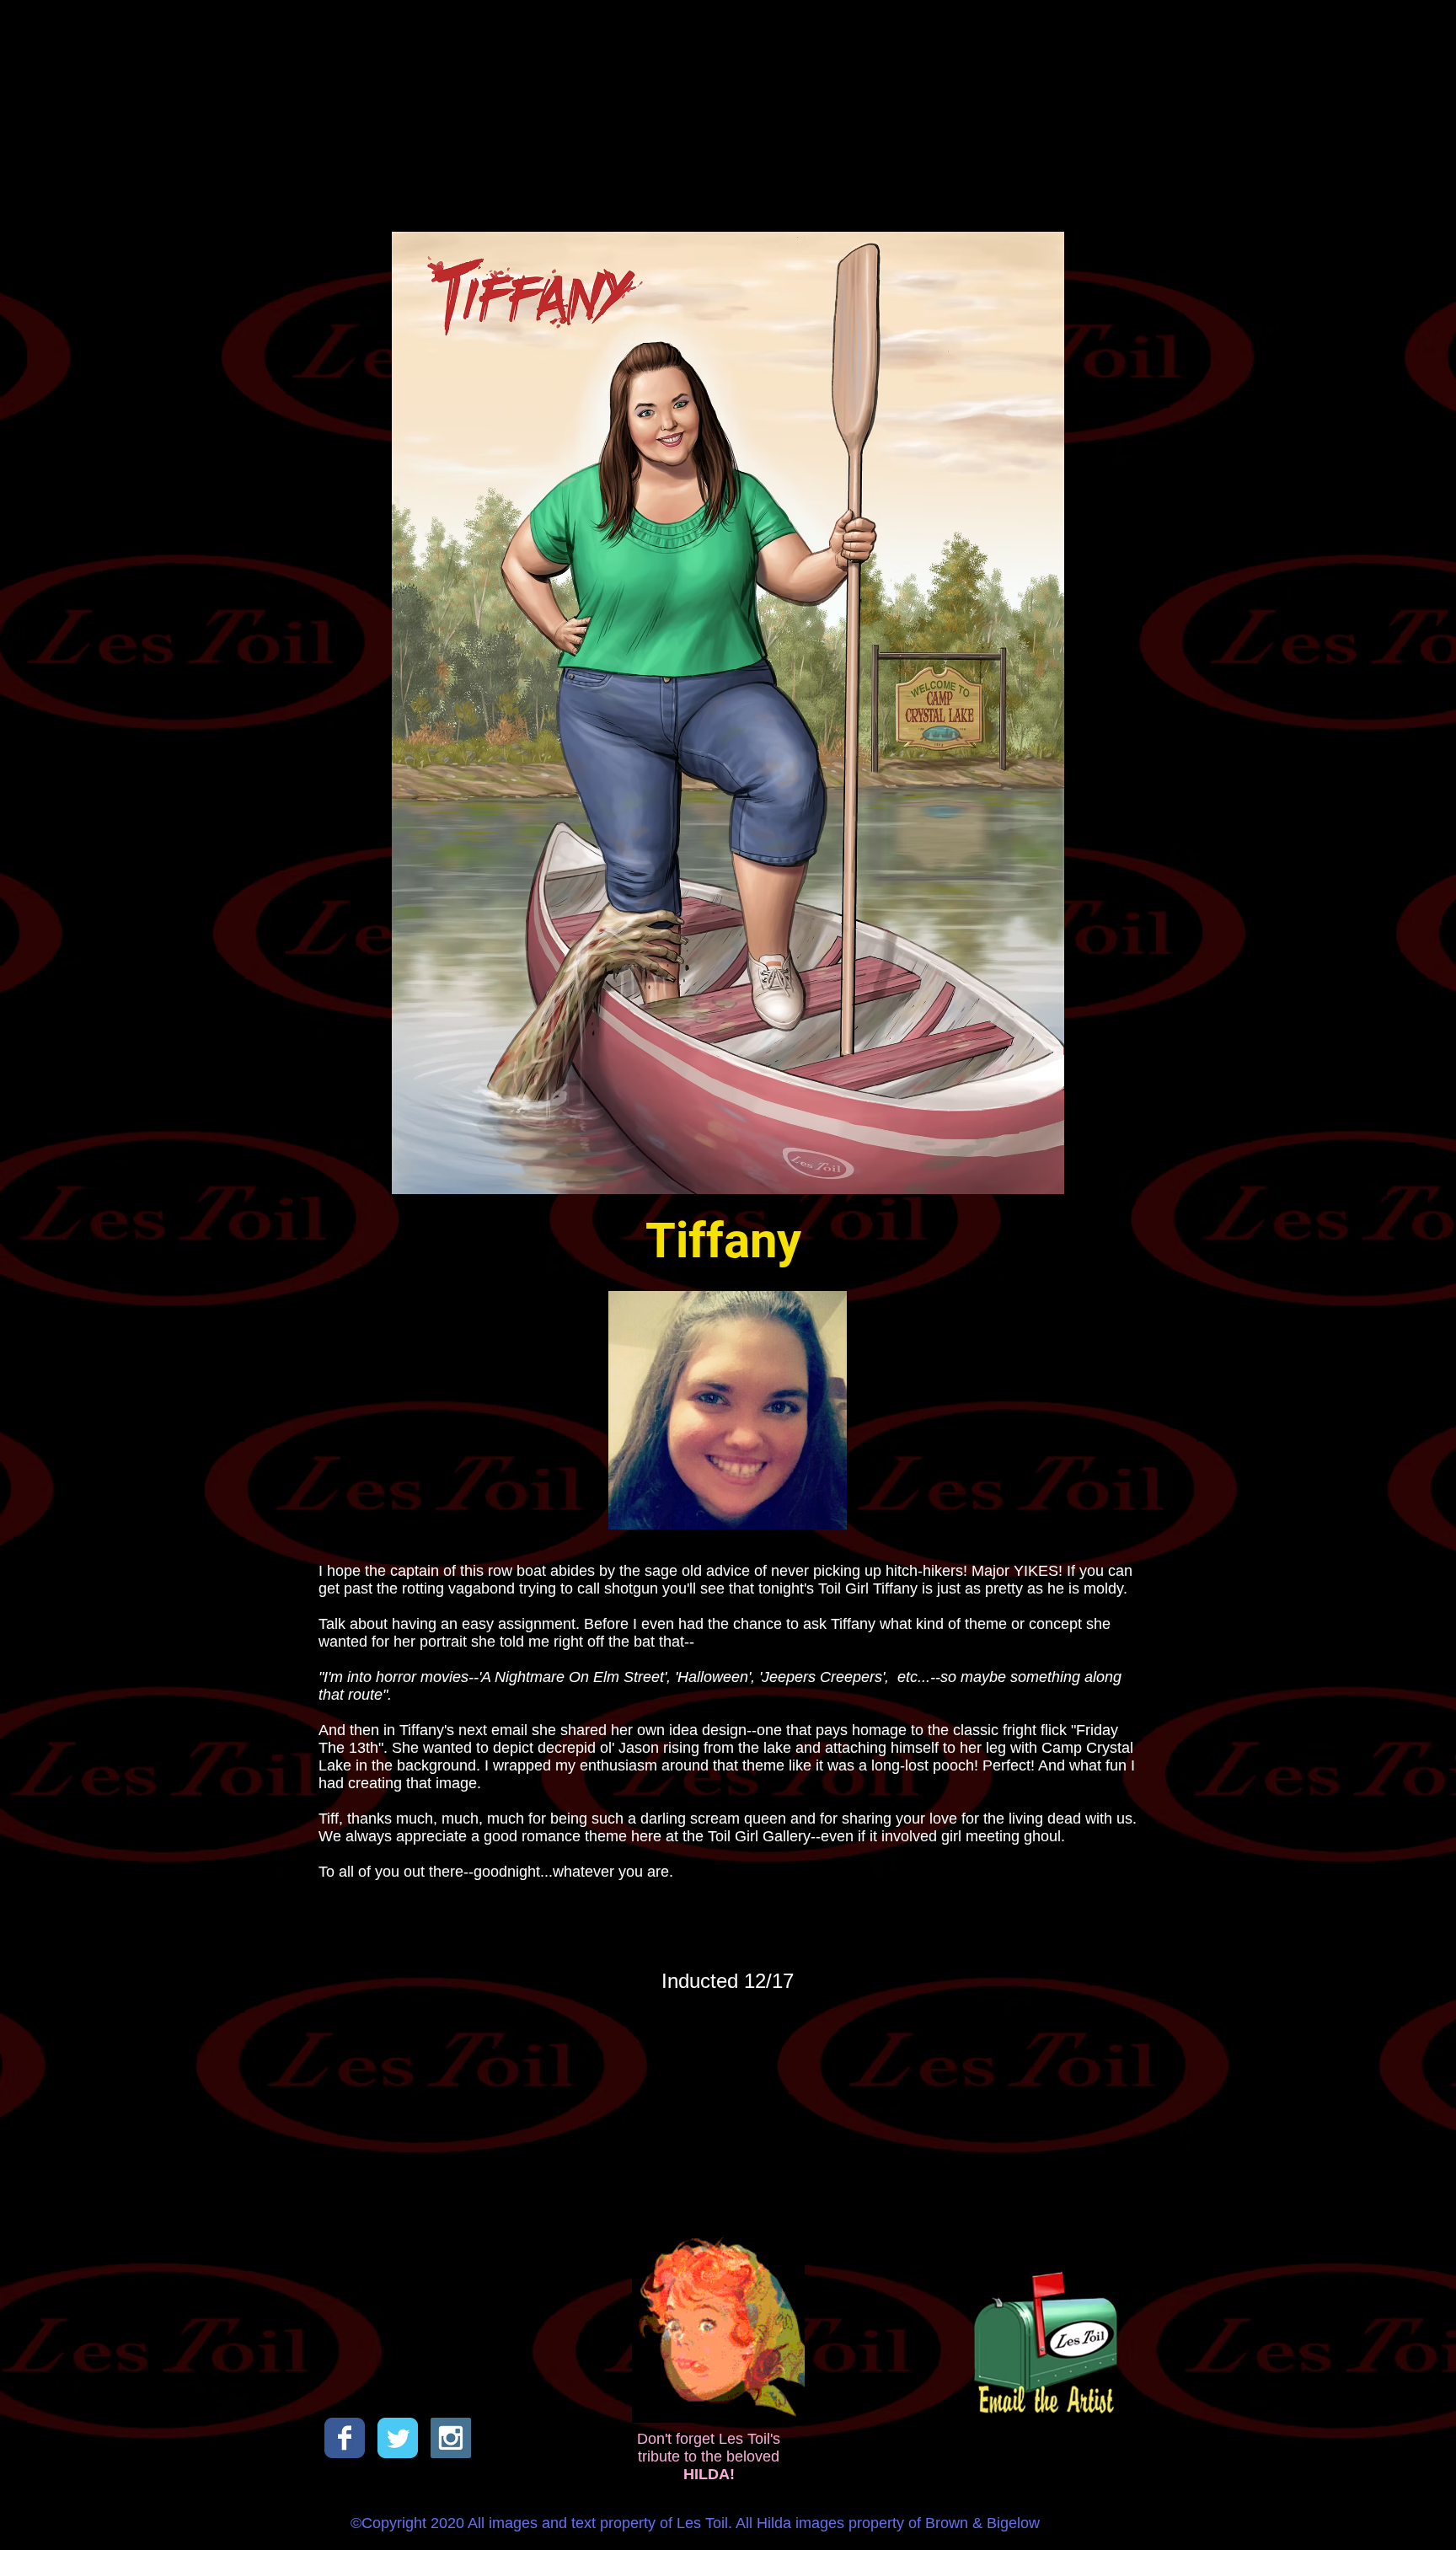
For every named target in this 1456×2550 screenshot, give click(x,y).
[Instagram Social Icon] (451, 2438)
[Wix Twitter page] (398, 2438)
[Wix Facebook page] (345, 2438)
